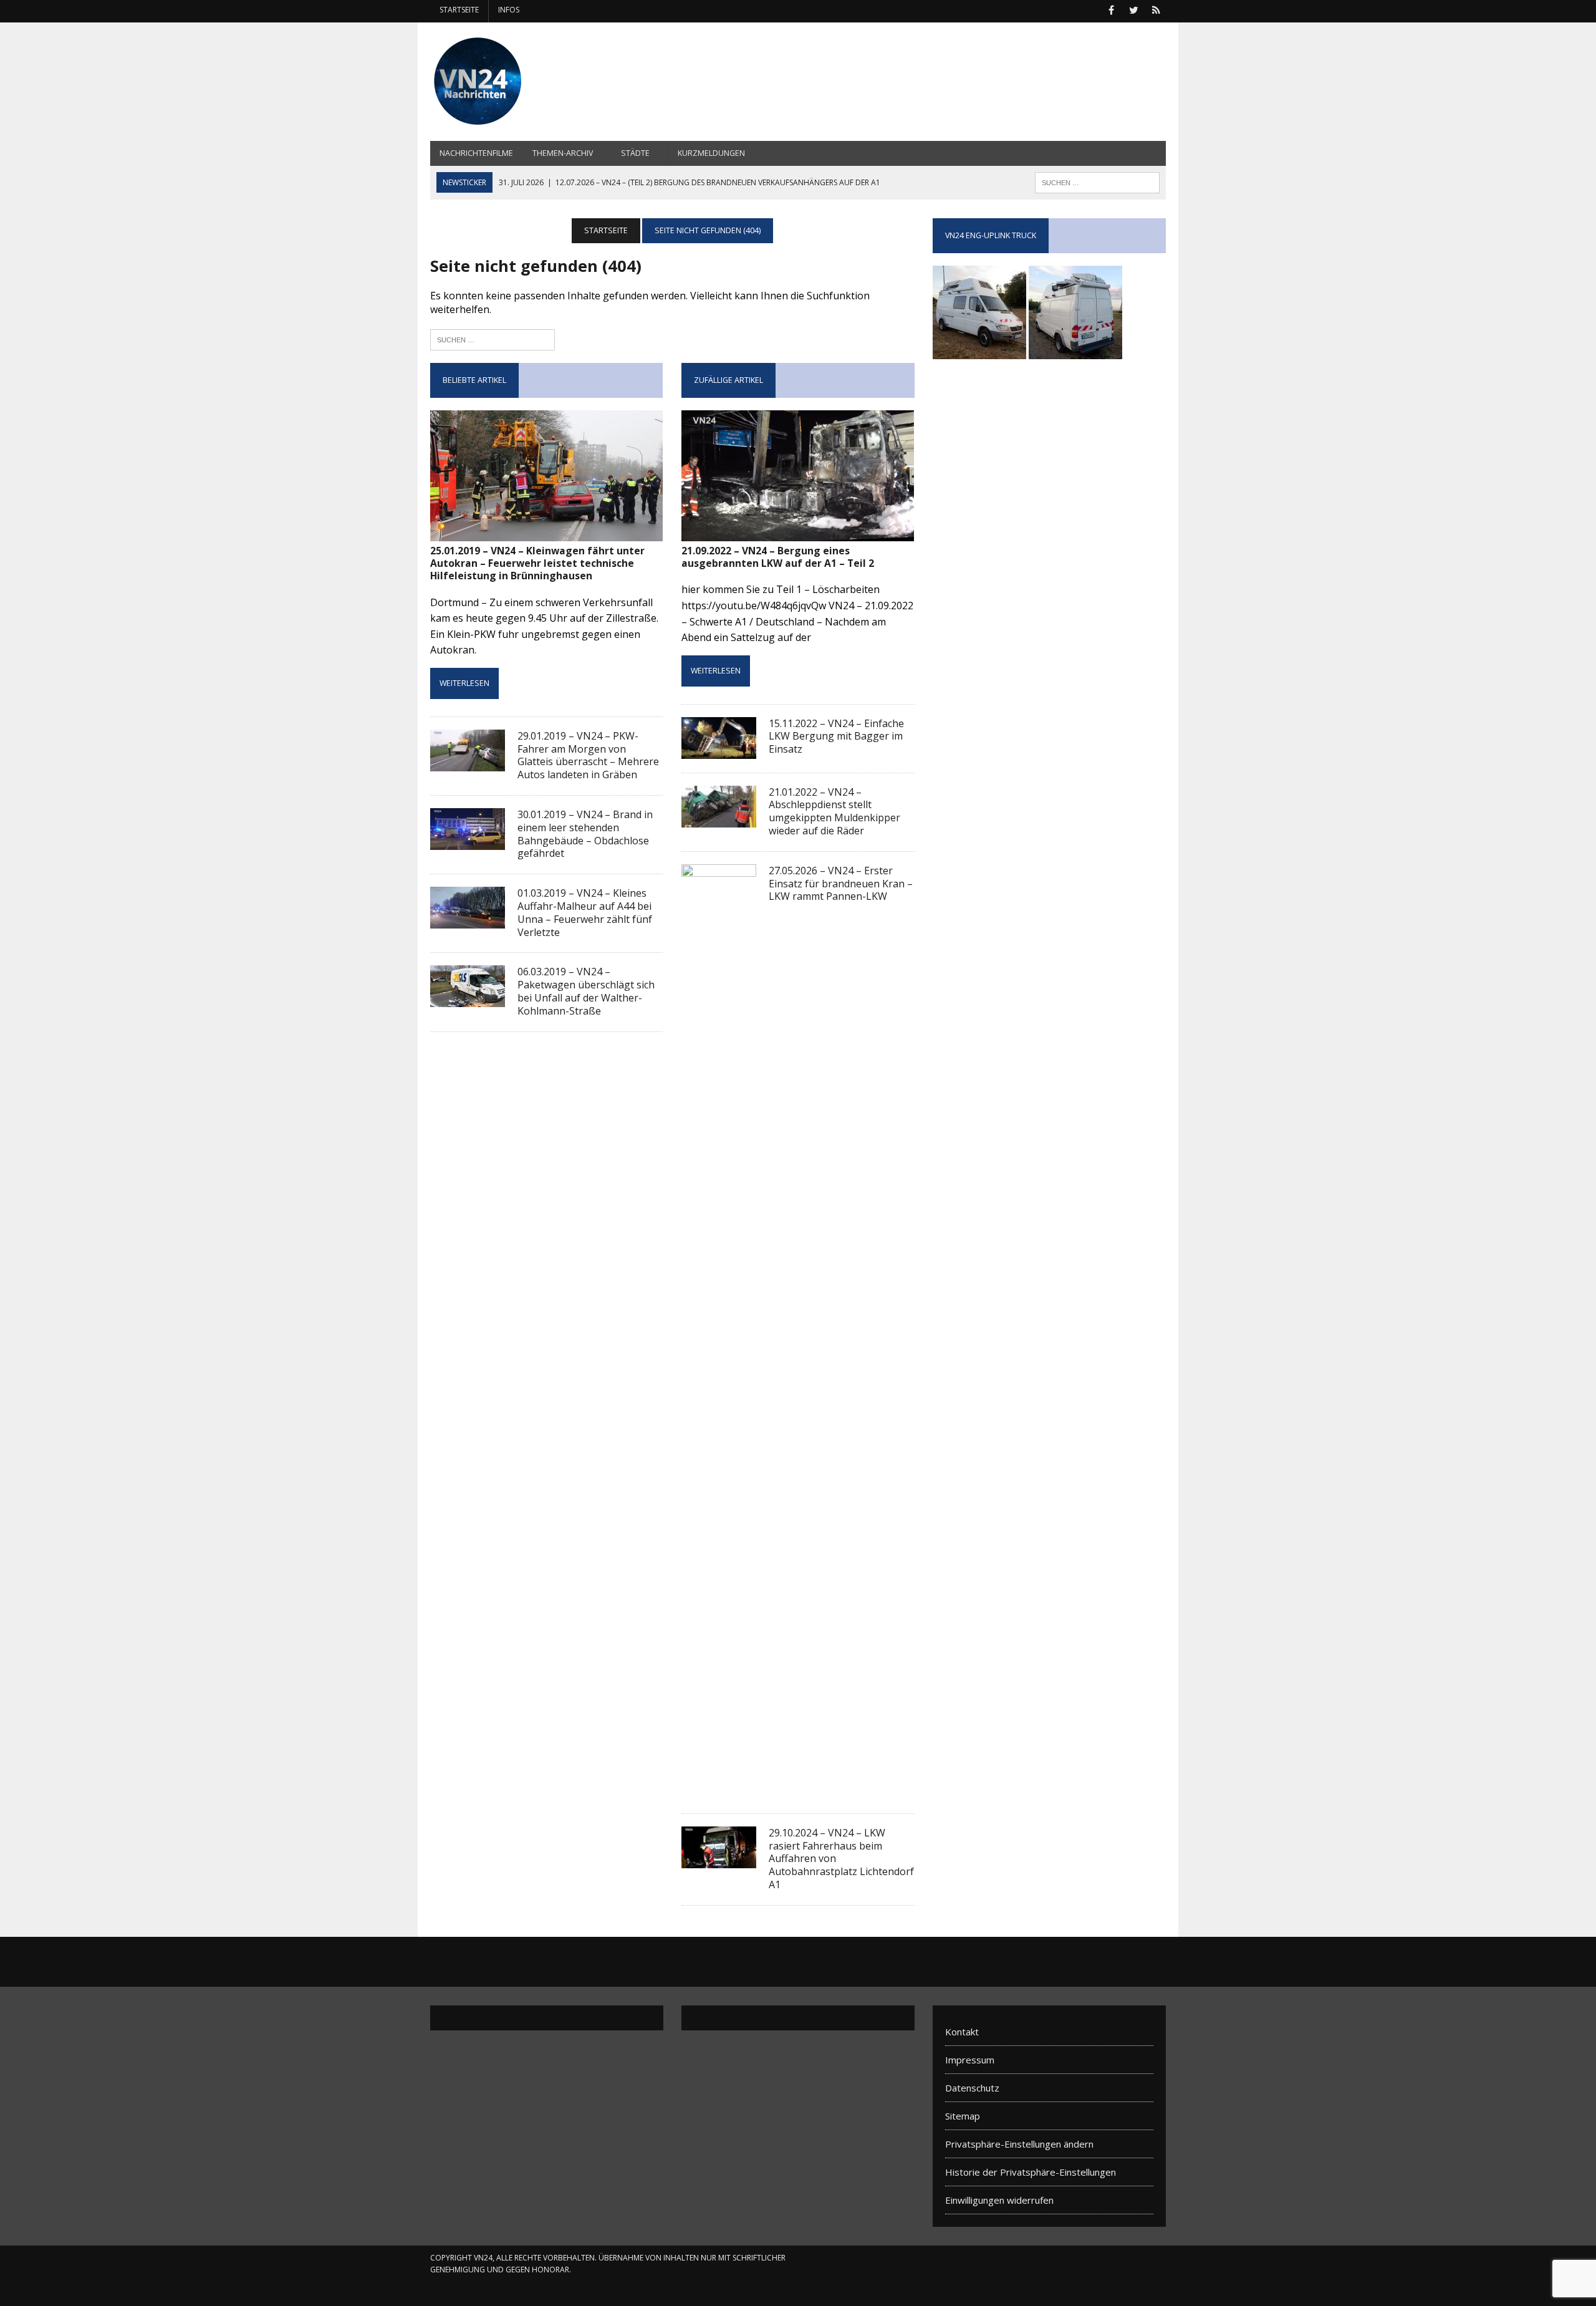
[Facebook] (1111, 9)
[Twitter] (1133, 9)
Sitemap (963, 2116)
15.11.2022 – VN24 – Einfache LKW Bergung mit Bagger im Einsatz (836, 736)
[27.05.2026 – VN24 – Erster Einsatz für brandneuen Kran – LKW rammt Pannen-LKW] (719, 1791)
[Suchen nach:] (493, 338)
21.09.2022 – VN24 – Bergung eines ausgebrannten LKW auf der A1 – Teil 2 (778, 557)
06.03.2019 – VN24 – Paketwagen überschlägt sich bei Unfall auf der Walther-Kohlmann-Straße (586, 991)
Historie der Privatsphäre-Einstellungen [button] (1031, 2172)
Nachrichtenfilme (476, 153)
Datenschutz (972, 2088)
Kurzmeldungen (711, 153)
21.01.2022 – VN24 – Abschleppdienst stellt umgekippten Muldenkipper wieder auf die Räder (834, 811)
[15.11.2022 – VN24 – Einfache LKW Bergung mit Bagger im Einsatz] (719, 750)
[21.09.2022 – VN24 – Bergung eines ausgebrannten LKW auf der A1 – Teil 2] (798, 533)
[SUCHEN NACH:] (1097, 181)
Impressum (970, 2060)
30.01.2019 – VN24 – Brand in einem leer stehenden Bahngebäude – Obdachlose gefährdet (585, 834)
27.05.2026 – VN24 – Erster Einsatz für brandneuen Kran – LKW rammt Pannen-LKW (841, 884)
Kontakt (962, 2032)
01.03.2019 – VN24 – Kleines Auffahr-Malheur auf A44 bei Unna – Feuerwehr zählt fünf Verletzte (585, 912)
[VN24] (547, 82)
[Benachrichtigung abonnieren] (1156, 9)
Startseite (459, 10)
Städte (635, 153)
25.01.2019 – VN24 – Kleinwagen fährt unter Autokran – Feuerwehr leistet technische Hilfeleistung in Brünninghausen (537, 563)
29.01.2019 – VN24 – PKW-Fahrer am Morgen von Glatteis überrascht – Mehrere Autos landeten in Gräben (588, 755)
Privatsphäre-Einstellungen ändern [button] (1019, 2144)
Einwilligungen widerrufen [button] (999, 2200)
